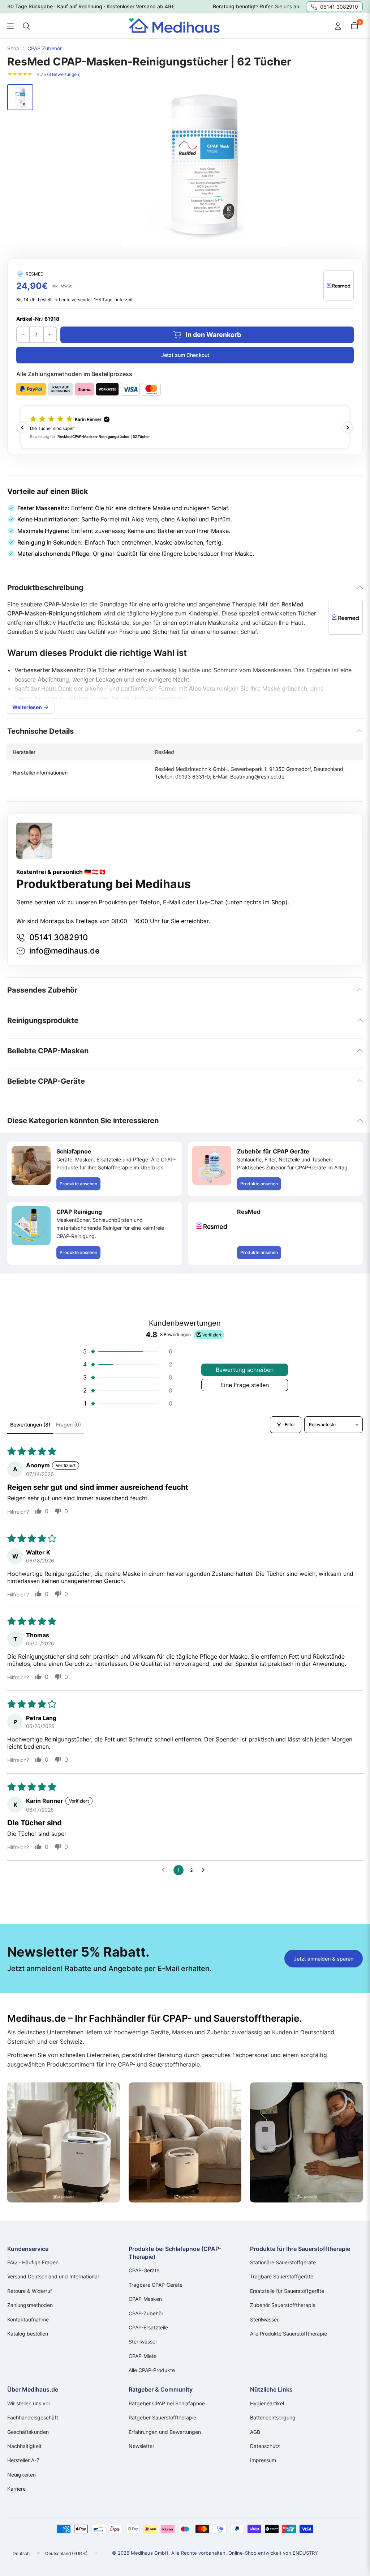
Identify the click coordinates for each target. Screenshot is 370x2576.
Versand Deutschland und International (53, 2276)
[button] (185, 427)
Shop (13, 48)
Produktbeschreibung (45, 588)
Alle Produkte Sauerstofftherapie (289, 2334)
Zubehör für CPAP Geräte (273, 1151)
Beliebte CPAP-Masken (48, 1051)
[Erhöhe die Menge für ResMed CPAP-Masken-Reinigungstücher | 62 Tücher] (50, 335)
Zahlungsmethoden (30, 2305)
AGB (255, 2432)
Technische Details (40, 731)
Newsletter (141, 2446)
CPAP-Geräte (144, 2270)
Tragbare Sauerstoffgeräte (282, 2276)
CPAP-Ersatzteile (148, 2327)
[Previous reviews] (22, 427)
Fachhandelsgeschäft (33, 2417)
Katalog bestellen (28, 2334)
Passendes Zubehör (42, 990)
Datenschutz (265, 2446)
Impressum (263, 2460)
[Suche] (26, 26)
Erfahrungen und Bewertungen (165, 2432)
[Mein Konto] (338, 26)
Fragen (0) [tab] (68, 1425)
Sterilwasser (143, 2342)
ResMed (249, 1212)
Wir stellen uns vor (29, 2403)
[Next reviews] (348, 427)
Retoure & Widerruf (30, 2291)
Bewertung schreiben (245, 1370)
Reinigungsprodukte (43, 1020)
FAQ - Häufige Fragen (33, 2262)
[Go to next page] (205, 1870)
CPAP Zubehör (45, 48)
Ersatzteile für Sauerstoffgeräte (287, 2291)
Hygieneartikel (267, 2403)
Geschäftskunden (28, 2432)
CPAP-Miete (143, 2356)
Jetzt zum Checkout (185, 355)
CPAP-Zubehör (146, 2313)
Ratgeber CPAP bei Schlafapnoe (167, 2403)
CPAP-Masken (145, 2299)
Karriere (16, 2489)
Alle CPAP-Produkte (152, 2370)
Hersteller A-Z (23, 2460)
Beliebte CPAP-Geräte (46, 1081)
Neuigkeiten (21, 2475)
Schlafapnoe (74, 1151)
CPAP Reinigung (79, 1212)
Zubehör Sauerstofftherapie (283, 2305)
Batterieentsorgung (273, 2417)
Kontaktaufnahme (28, 2319)
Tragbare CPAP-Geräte (156, 2285)
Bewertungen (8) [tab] (30, 1425)
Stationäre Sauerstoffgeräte (283, 2262)
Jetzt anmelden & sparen (324, 1959)
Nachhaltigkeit (24, 2446)
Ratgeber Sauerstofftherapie (162, 2417)
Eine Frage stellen (245, 1385)
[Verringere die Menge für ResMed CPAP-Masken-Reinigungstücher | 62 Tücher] (23, 335)
